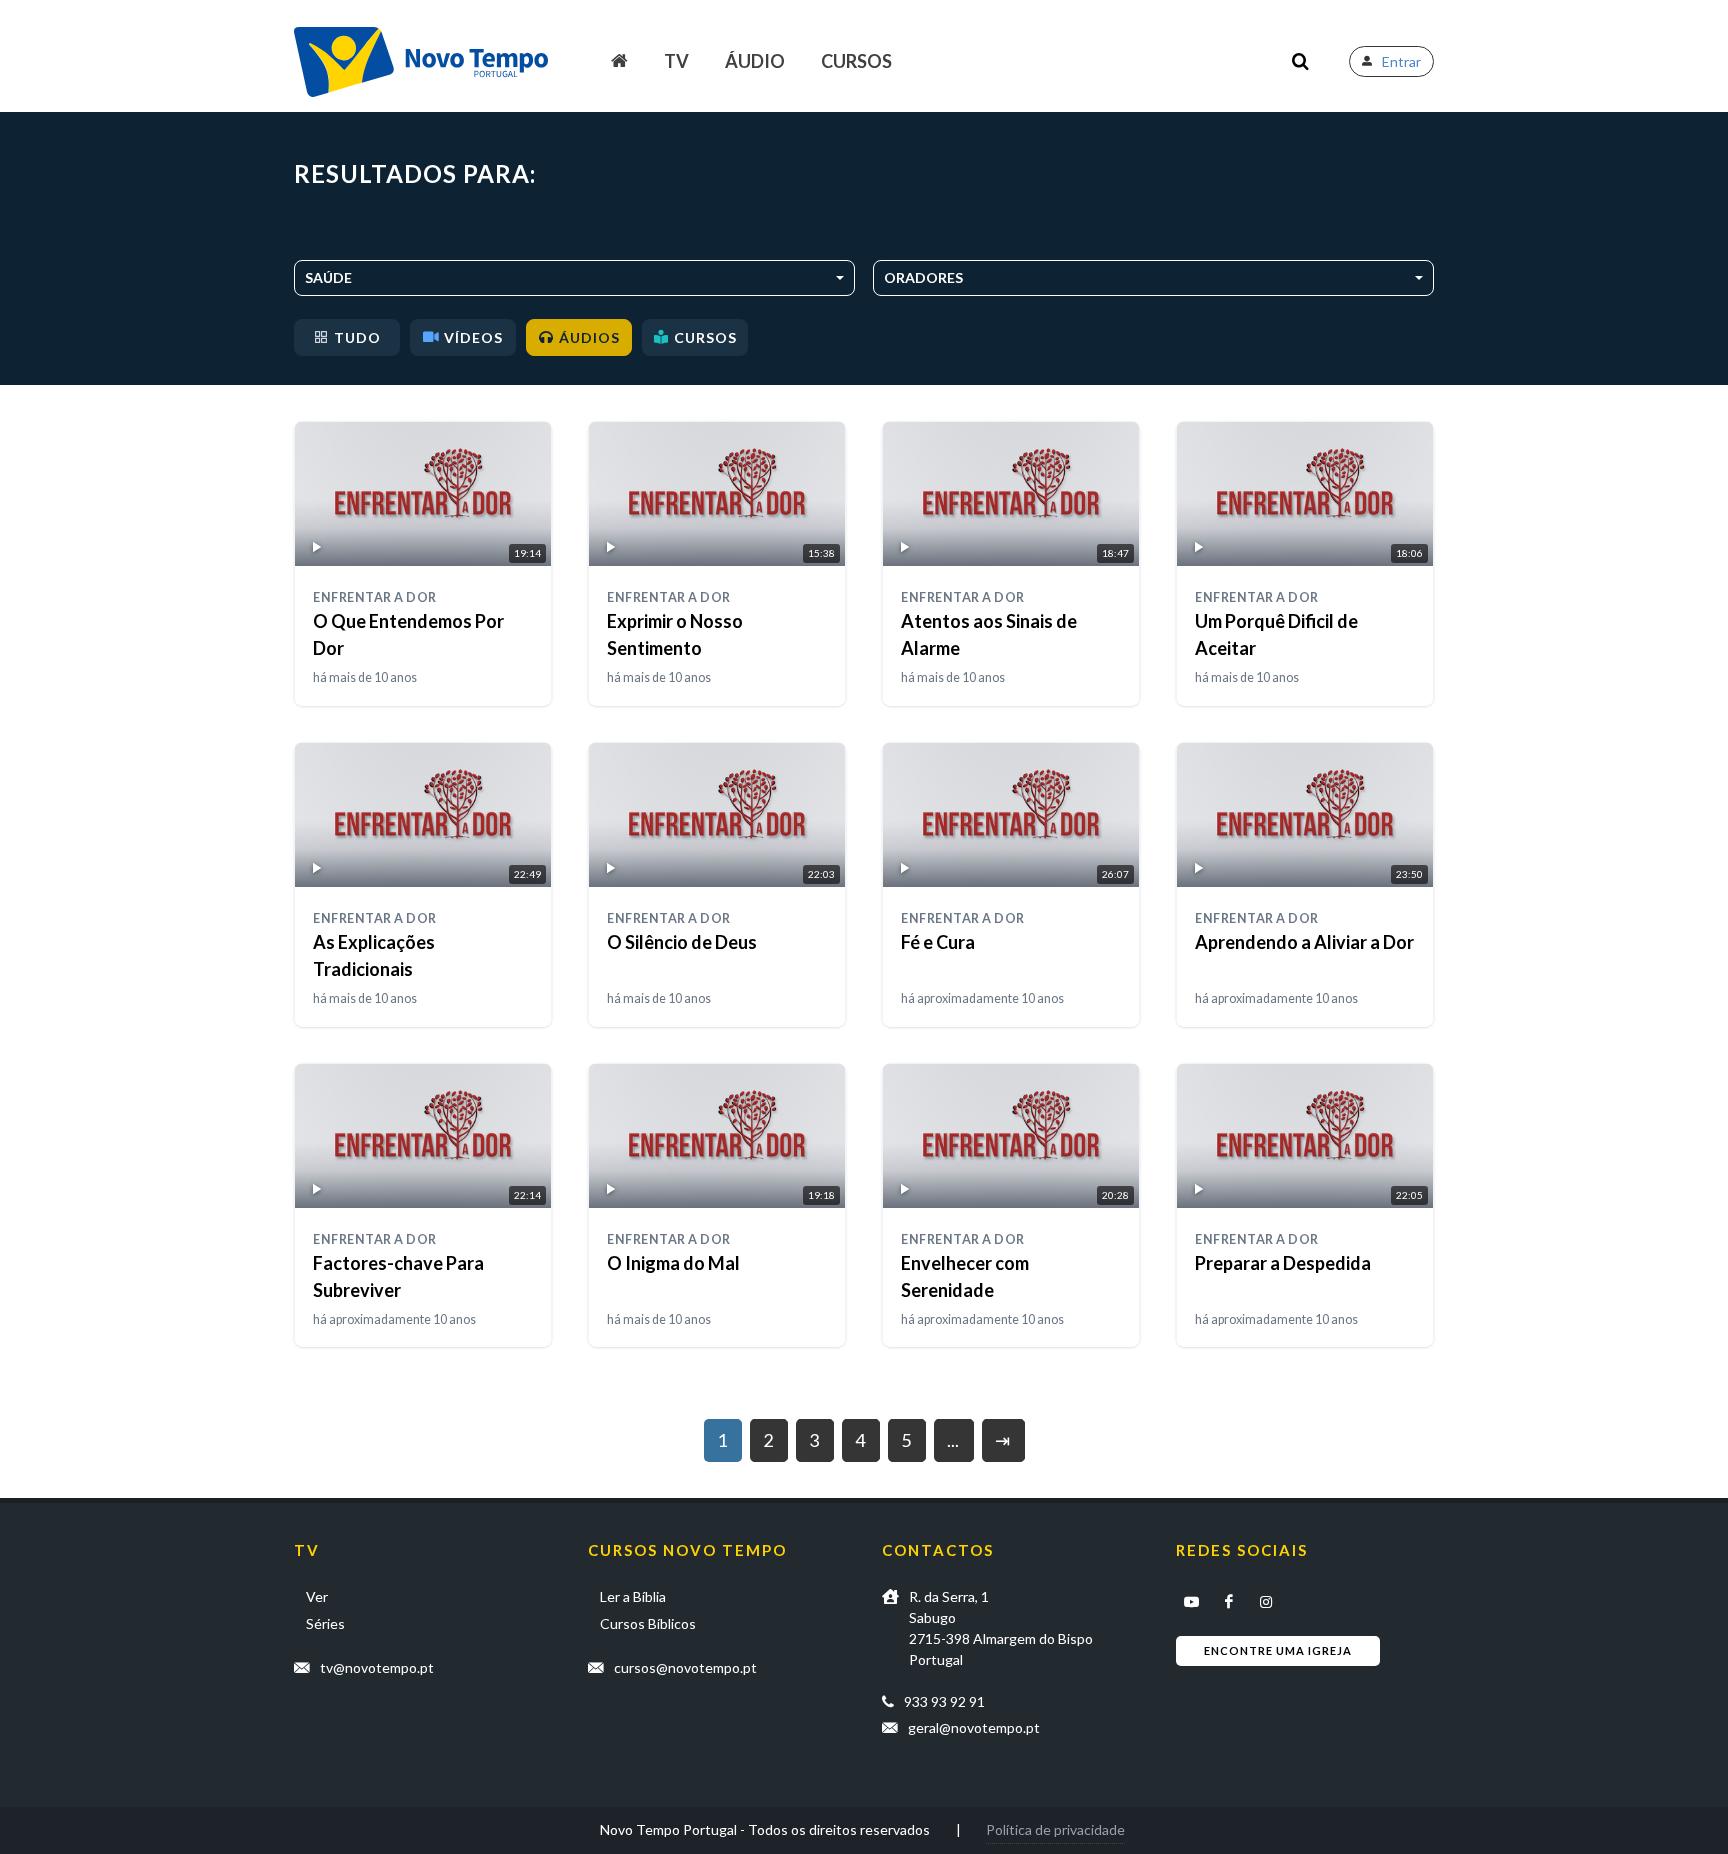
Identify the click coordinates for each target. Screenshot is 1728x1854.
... (953, 1440)
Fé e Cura (938, 942)
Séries (325, 1623)
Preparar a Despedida (1283, 1263)
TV (676, 61)
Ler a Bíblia (633, 1596)
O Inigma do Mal (673, 1263)
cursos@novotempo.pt (685, 1667)
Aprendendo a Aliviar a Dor (1304, 942)
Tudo (357, 337)
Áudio (755, 61)
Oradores (923, 277)
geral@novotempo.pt (974, 1727)
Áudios (589, 337)
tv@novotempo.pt (377, 1667)
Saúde (328, 277)
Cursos (856, 61)
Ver (317, 1596)
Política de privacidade (1055, 1829)
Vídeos (473, 337)
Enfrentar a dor (375, 597)
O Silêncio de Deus (682, 942)
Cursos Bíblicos (648, 1623)
